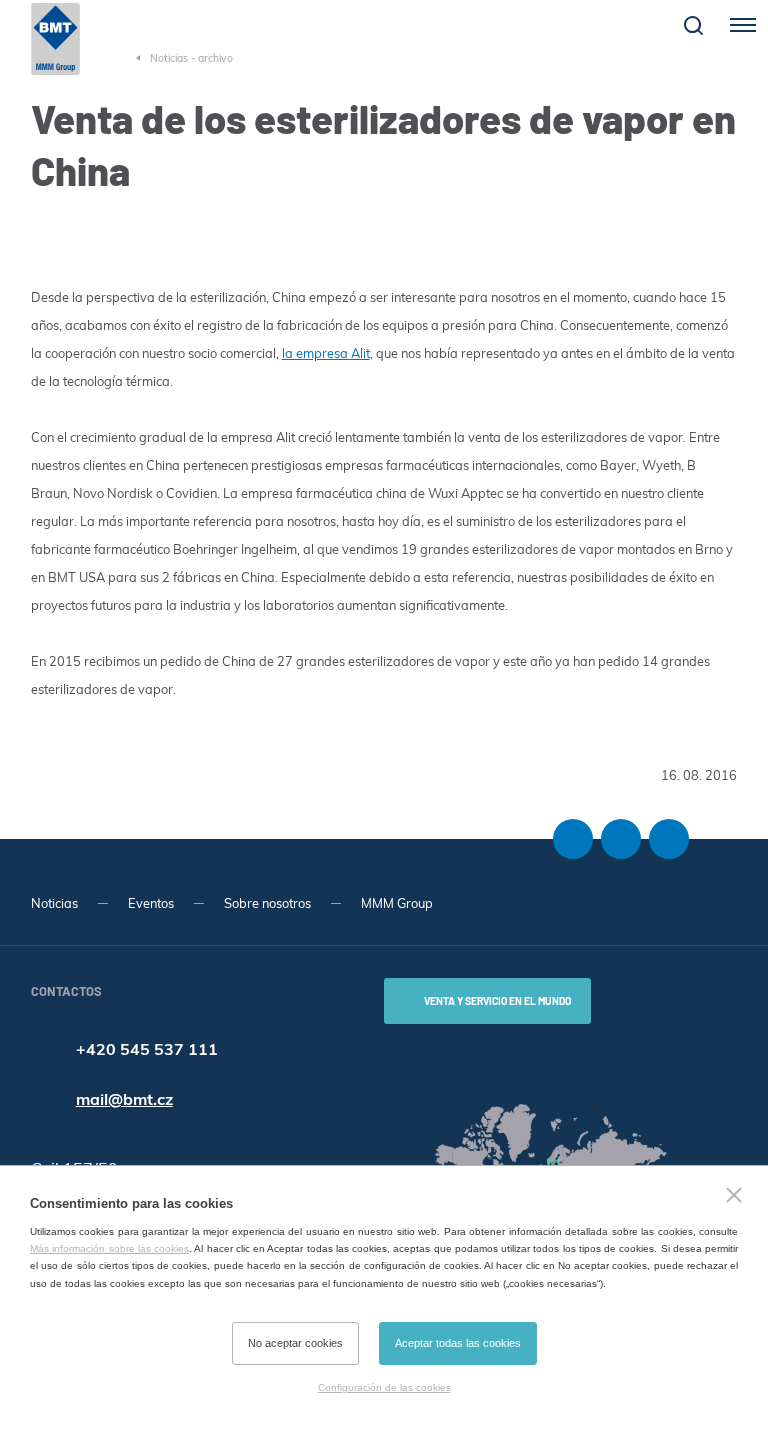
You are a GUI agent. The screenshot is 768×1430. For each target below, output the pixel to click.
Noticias (54, 903)
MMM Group (397, 903)
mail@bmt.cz (124, 1099)
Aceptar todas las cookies (458, 1343)
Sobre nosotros (267, 903)
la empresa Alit (326, 353)
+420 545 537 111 (147, 1049)
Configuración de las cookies (384, 1387)
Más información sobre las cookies (109, 1248)
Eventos (151, 903)
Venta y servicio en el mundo (497, 1001)
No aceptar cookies (295, 1343)
